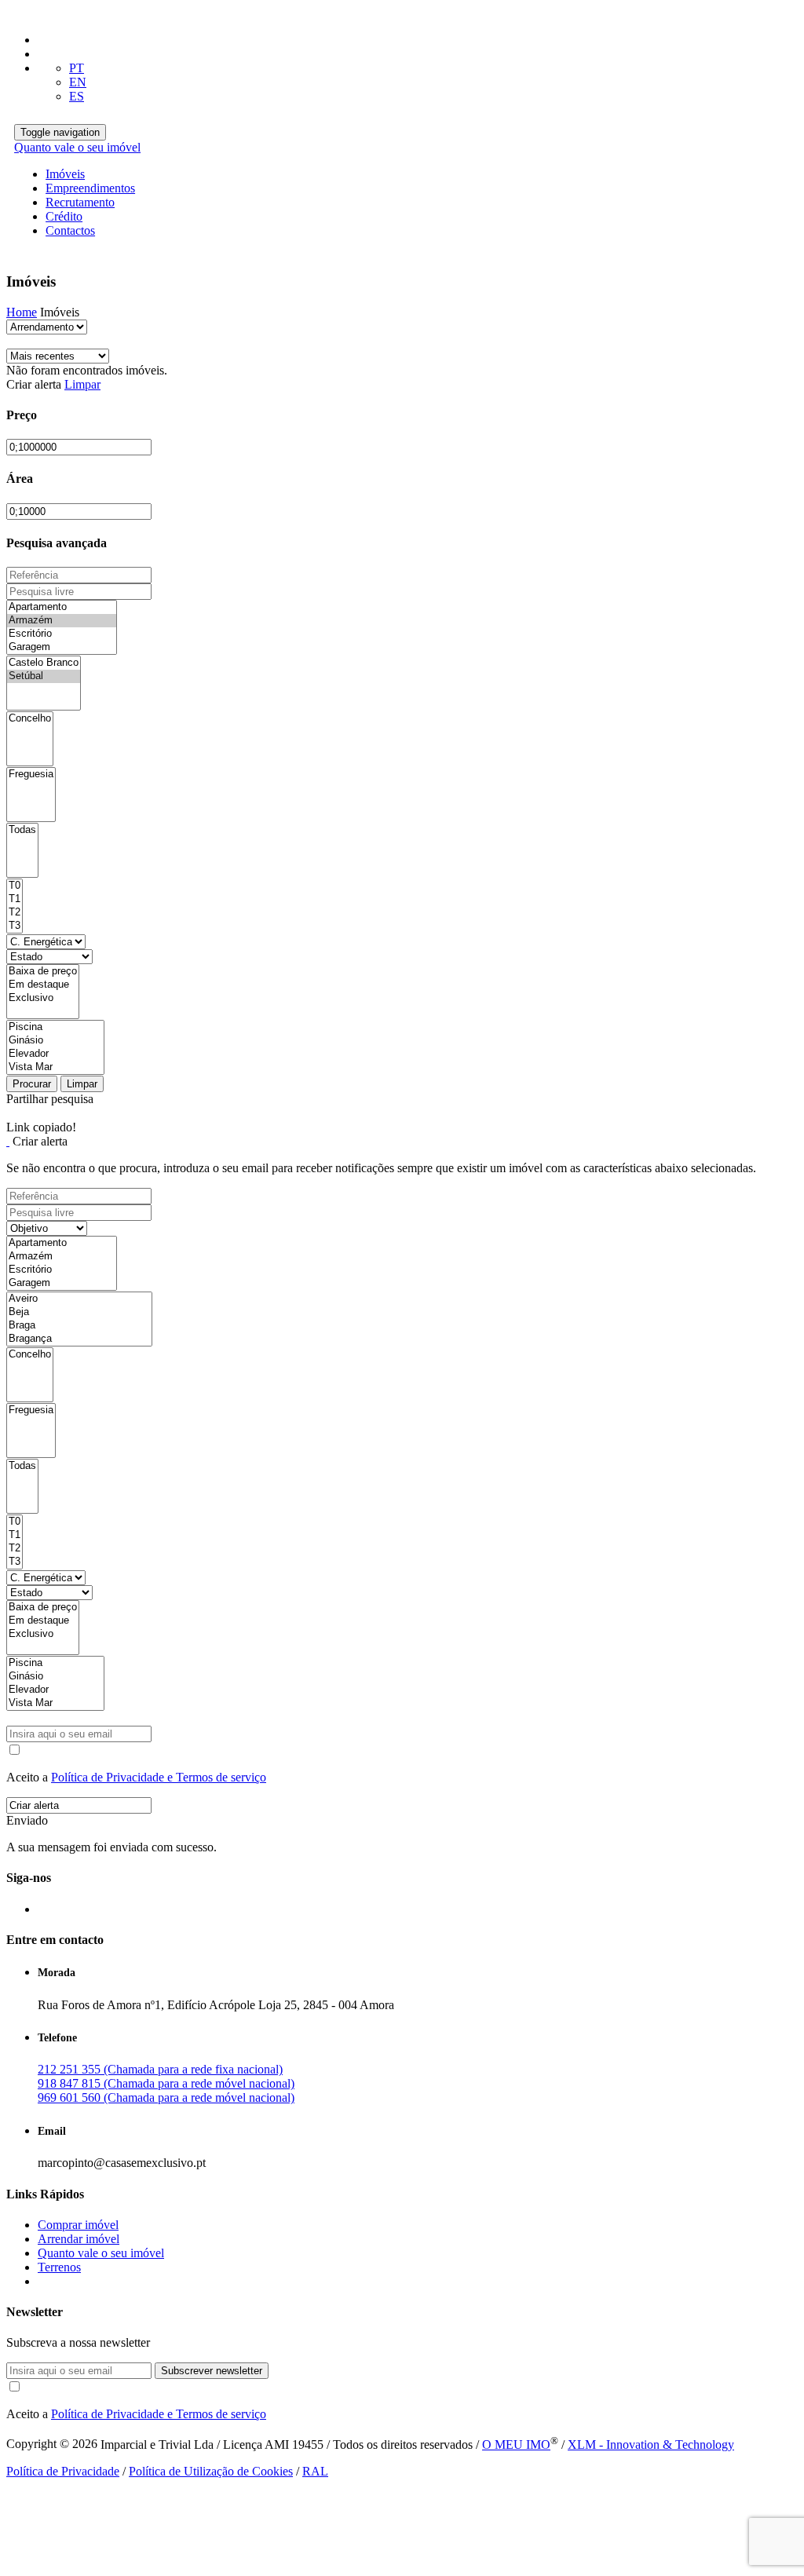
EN (78, 82)
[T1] (15, 899)
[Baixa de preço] (43, 972)
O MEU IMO (516, 2444)
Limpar (82, 384)
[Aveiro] (79, 1299)
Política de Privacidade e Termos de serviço (159, 1777)
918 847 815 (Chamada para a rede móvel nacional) (166, 2083)
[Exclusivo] (43, 998)
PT (77, 68)
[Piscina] (55, 1027)
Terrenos (59, 2267)
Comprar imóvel (78, 2225)
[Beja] (79, 1312)
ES (77, 96)
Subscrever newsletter (212, 2371)
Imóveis (65, 174)
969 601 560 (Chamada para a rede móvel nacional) (166, 2097)
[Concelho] (30, 719)
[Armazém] (62, 621)
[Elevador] (55, 1054)
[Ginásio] (55, 1041)
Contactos (70, 230)
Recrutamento (80, 202)
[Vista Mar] (55, 1067)
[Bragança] (79, 1339)
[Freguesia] (31, 775)
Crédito (64, 216)
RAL (315, 2471)
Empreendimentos (90, 188)
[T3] (15, 926)
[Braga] (79, 1326)
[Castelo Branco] (44, 663)
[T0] (15, 886)
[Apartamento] (62, 607)
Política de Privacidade (63, 2471)
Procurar (32, 1084)
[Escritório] (62, 634)
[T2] (15, 913)
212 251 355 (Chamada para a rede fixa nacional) (160, 2069)
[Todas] (22, 830)
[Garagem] (62, 647)
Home (22, 312)
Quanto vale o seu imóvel (77, 147)
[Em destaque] (43, 985)
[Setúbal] (44, 676)
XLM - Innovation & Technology (651, 2444)
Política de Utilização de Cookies (211, 2471)
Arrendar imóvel (79, 2239)
